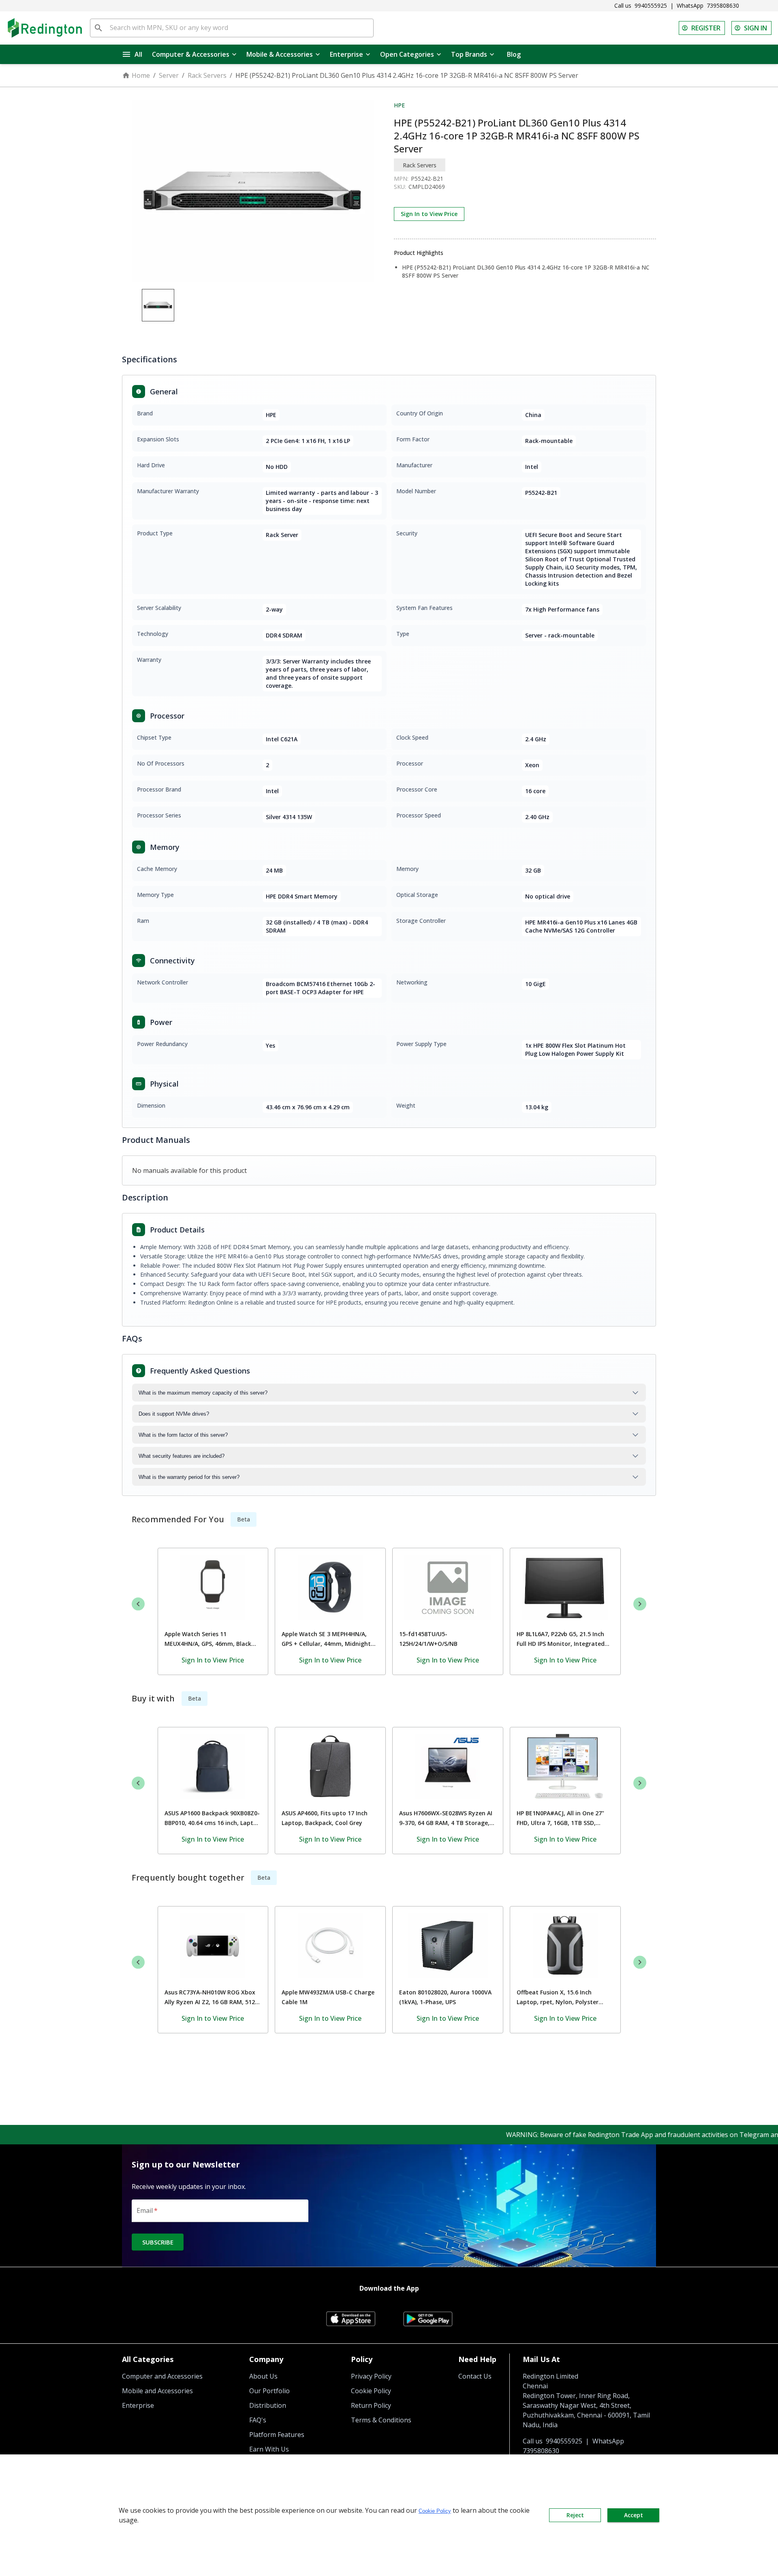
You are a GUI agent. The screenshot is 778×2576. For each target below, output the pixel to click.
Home (141, 75)
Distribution (268, 2405)
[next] (640, 1604)
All (138, 54)
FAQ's (258, 2420)
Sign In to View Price (429, 214)
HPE (399, 105)
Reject (575, 2515)
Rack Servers (207, 75)
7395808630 (723, 5)
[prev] (138, 1604)
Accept (634, 2515)
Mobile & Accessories (280, 54)
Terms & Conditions (381, 2420)
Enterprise (346, 54)
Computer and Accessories (162, 2376)
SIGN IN (756, 28)
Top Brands (469, 54)
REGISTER (706, 28)
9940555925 (651, 5)
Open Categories (407, 54)
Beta (244, 1519)
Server (169, 75)
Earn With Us (269, 2449)
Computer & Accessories (191, 54)
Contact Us (475, 2376)
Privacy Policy (371, 2376)
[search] (98, 28)
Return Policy (371, 2405)
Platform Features (277, 2435)
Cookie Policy (371, 2391)
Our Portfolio (269, 2391)
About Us (263, 2376)
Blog (514, 54)
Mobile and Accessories (157, 2391)
